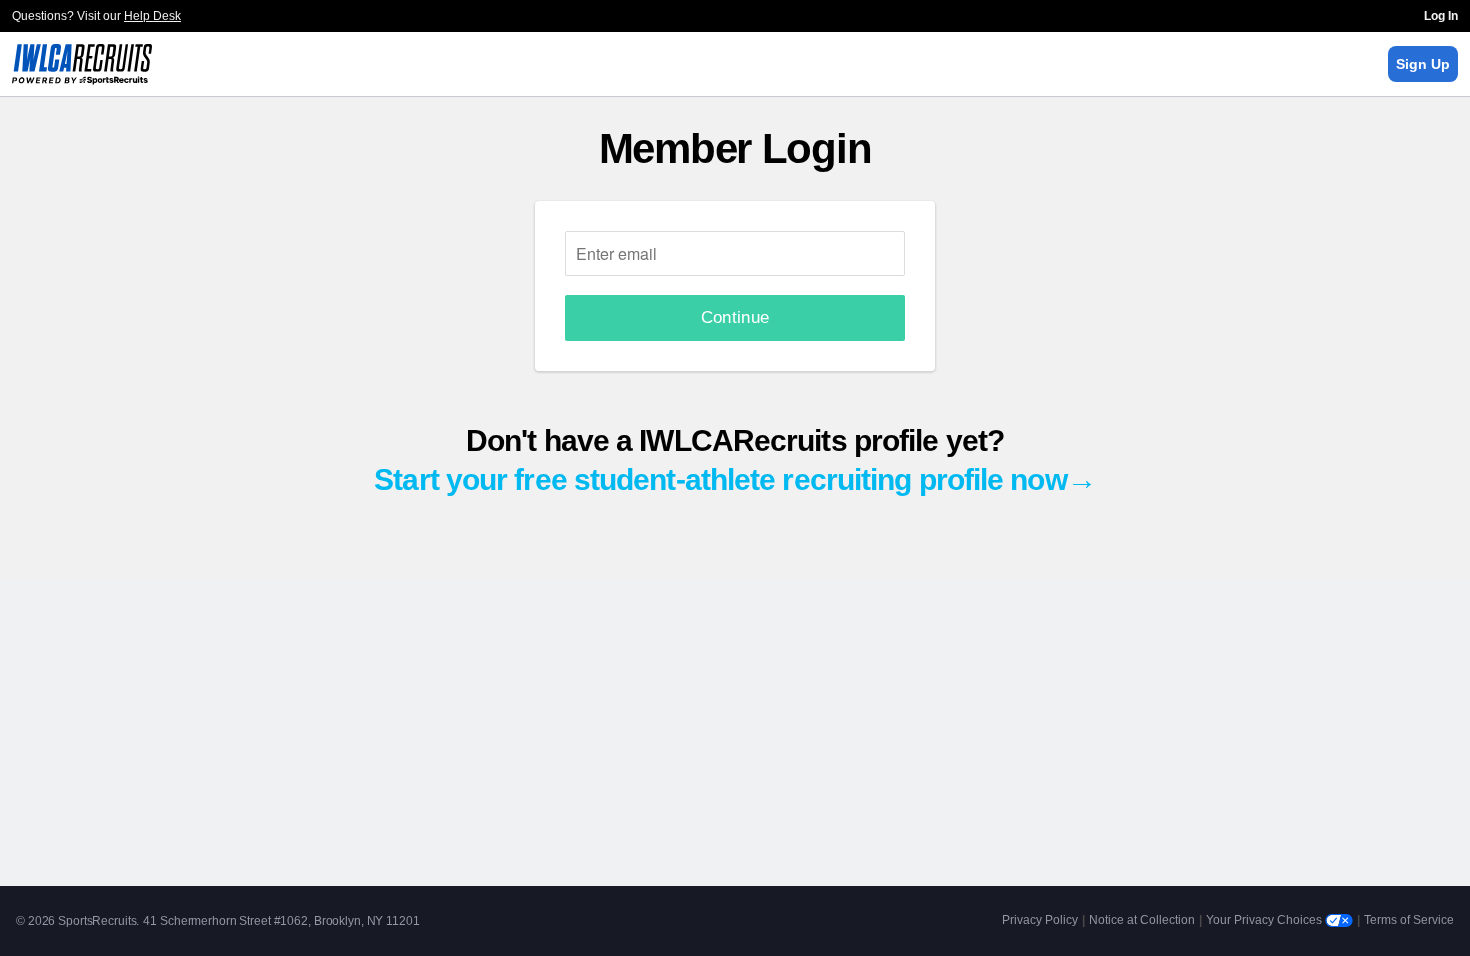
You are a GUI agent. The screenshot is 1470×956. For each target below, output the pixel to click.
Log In (1441, 16)
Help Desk (152, 16)
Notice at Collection (1142, 920)
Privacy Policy (1040, 920)
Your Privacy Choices (1265, 920)
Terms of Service (1409, 920)
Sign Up (1423, 64)
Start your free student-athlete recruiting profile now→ (735, 479)
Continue (735, 317)
